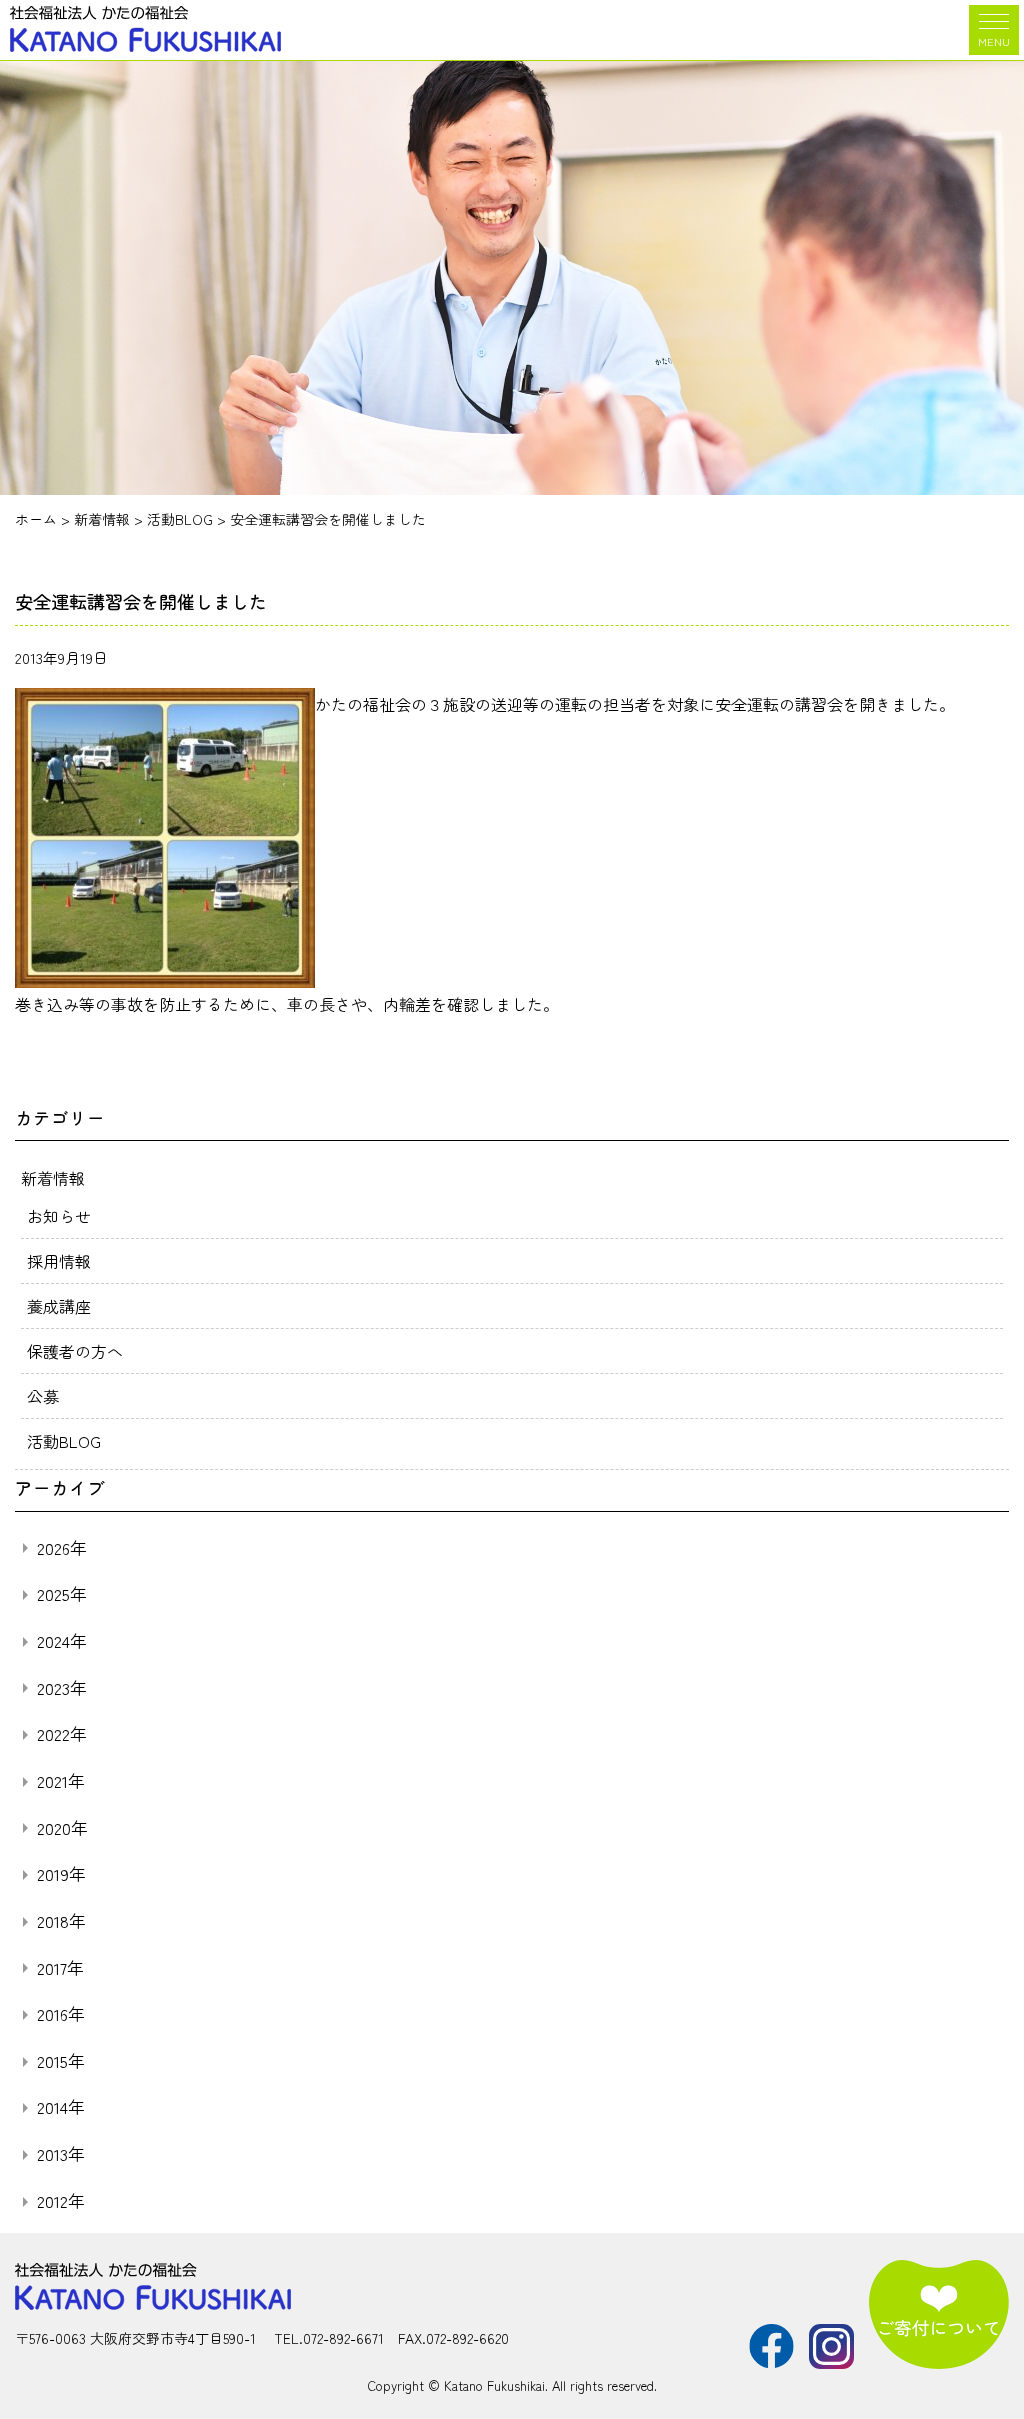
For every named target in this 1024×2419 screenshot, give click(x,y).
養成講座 (59, 1306)
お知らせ (59, 1216)
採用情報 (59, 1261)
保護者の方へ (75, 1351)
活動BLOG (64, 1441)
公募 (43, 1396)
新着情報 (53, 1178)
